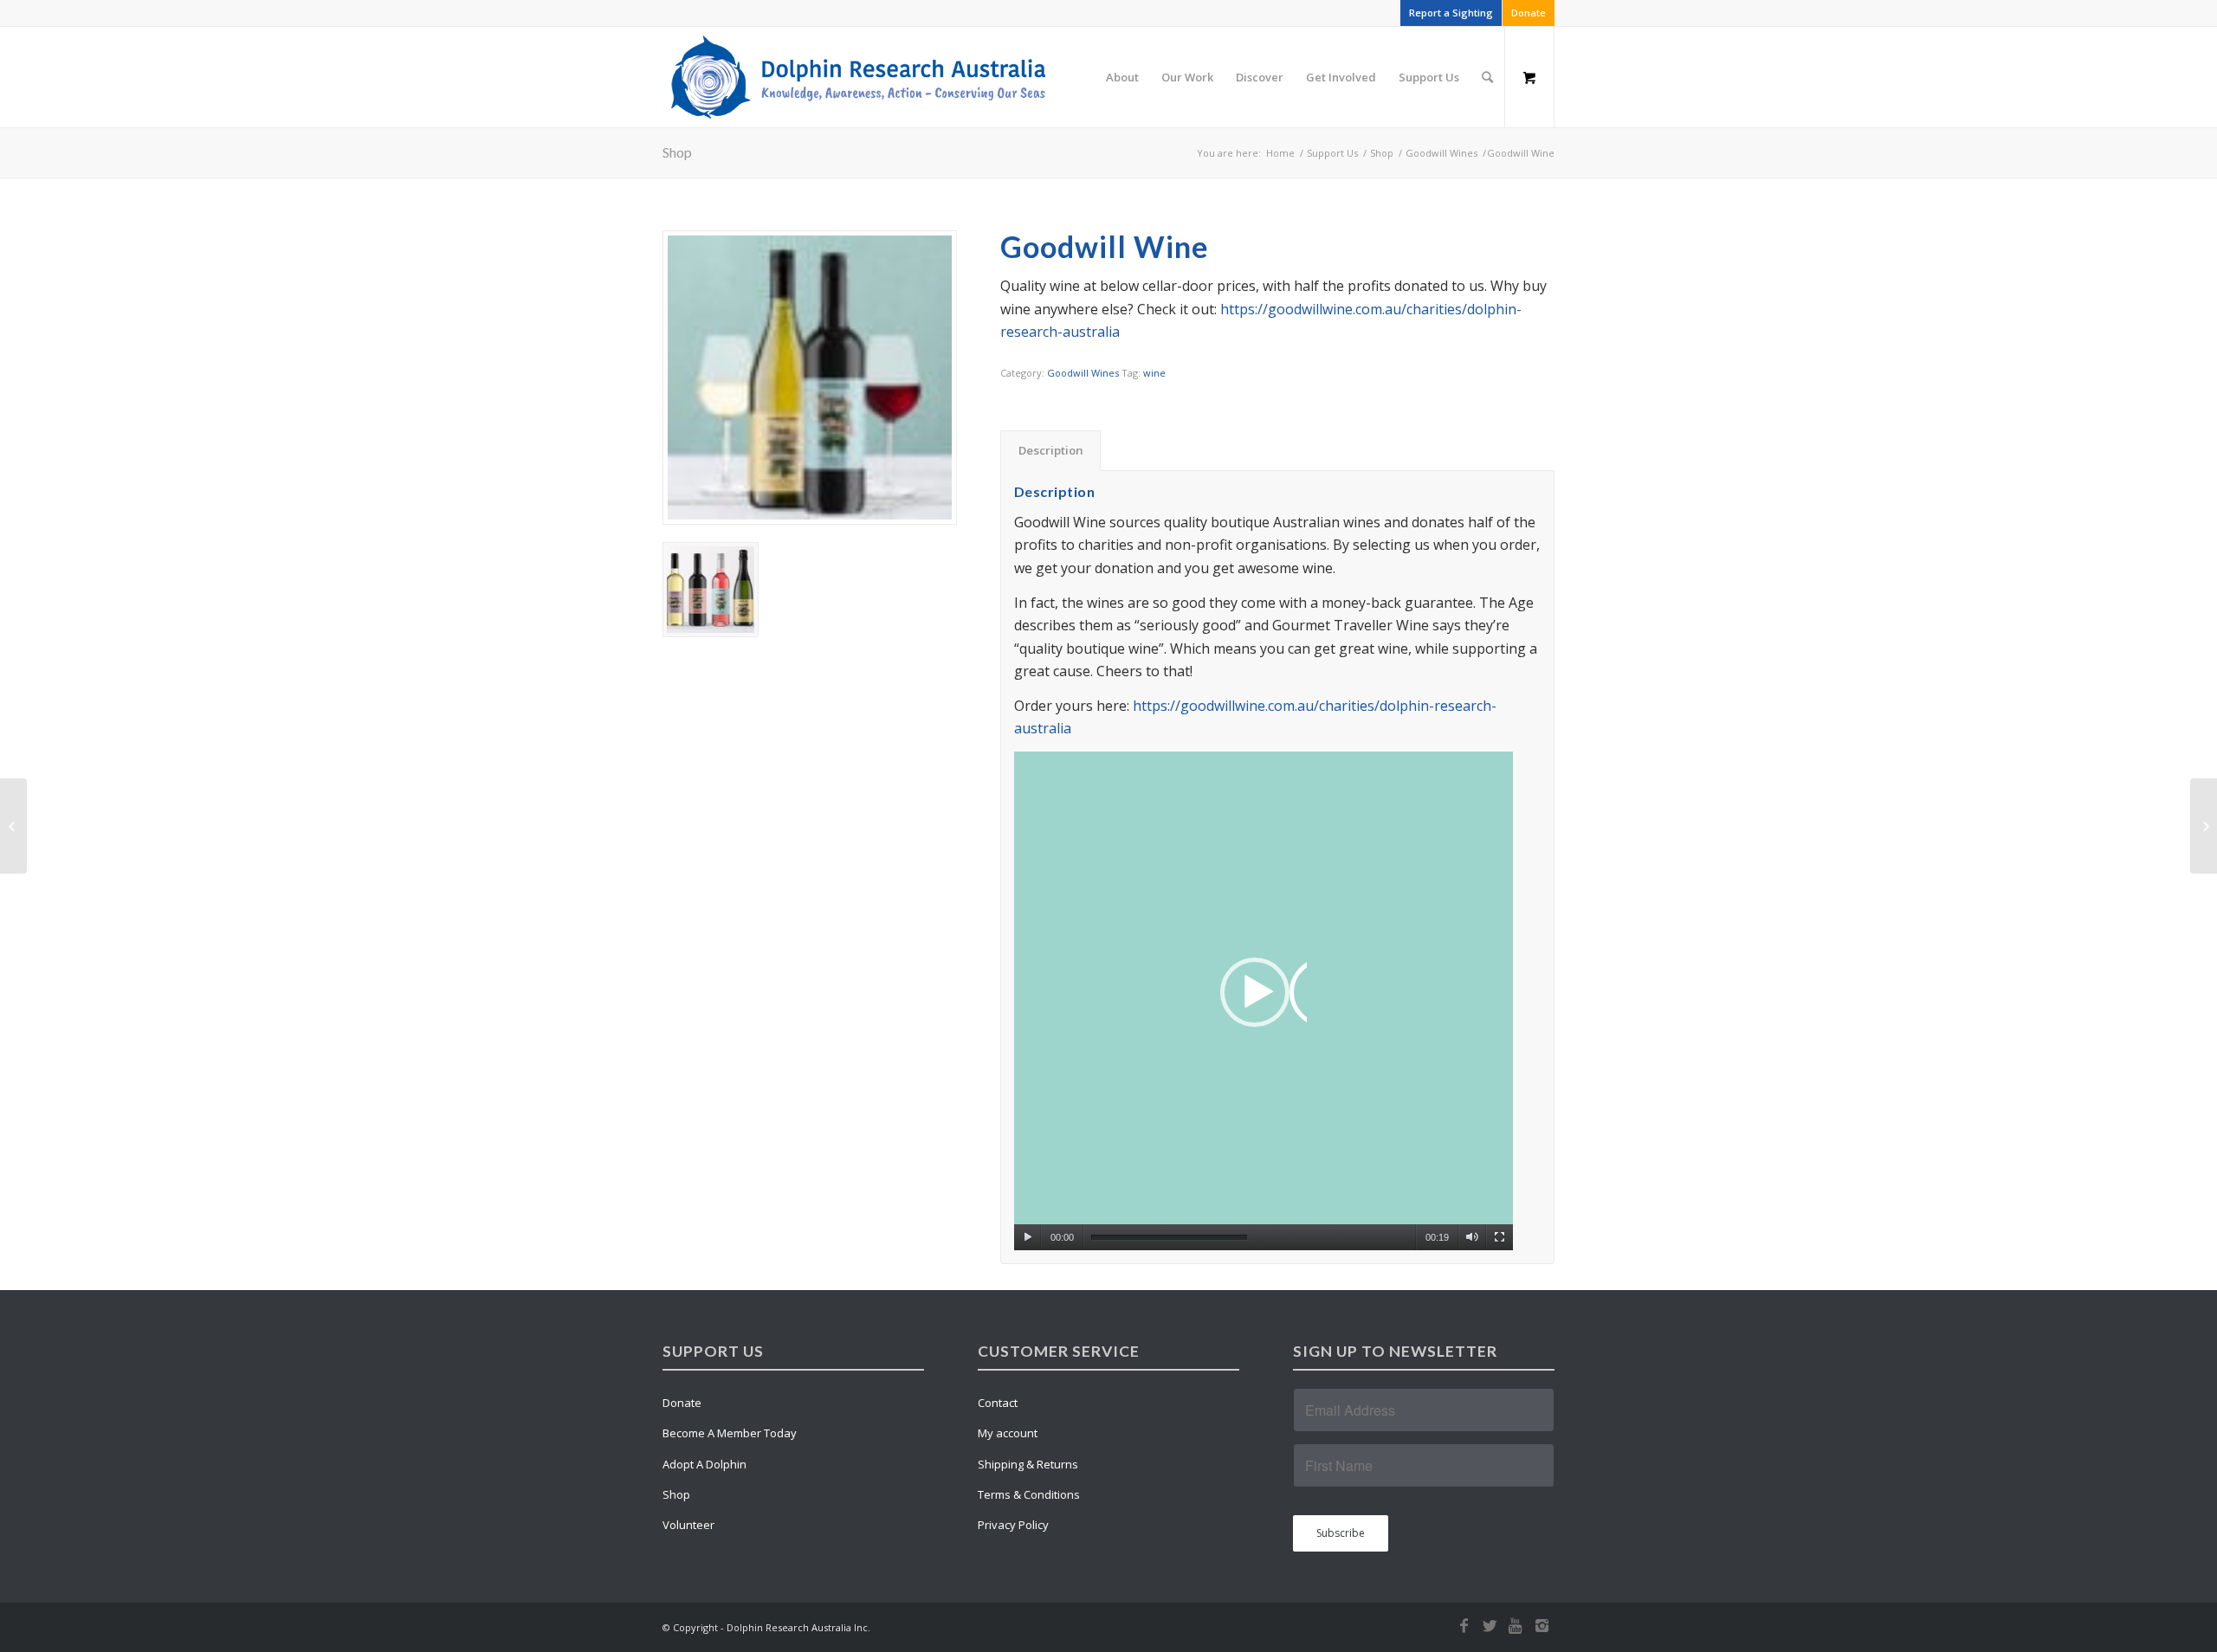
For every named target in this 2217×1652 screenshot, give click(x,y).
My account (1008, 1433)
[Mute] (1472, 1237)
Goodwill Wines (1441, 153)
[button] (1264, 1001)
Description (1051, 450)
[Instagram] (1542, 1625)
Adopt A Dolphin (705, 1464)
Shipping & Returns (1028, 1464)
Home (1280, 153)
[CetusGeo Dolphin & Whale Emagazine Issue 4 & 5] (13, 826)
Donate (1529, 13)
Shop (677, 152)
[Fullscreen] (1500, 1237)
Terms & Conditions (1029, 1494)
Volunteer (688, 1525)
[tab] (1050, 450)
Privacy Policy (1013, 1525)
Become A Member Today (730, 1433)
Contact (998, 1403)
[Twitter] (1490, 1625)
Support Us (1332, 153)
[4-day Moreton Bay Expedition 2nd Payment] (2204, 826)
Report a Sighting (1451, 13)
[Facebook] (1464, 1625)
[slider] (1169, 1238)
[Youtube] (1516, 1625)
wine (1154, 373)
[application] (1264, 1001)
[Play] (1028, 1237)
